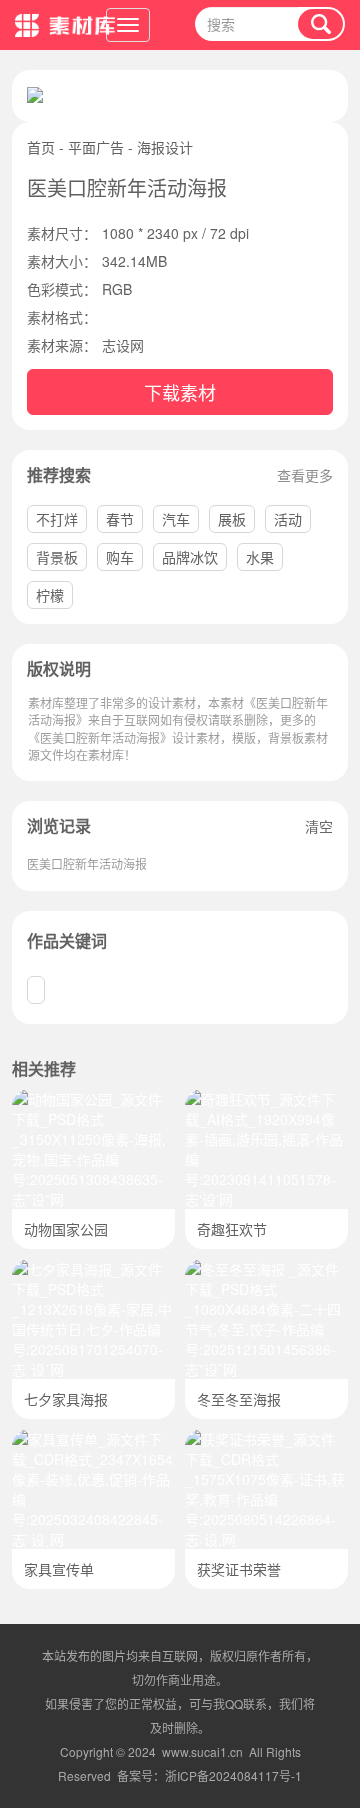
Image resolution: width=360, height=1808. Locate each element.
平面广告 (96, 147)
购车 (120, 557)
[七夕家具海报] (93, 1269)
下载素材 (180, 392)
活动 (288, 519)
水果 (260, 557)
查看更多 (305, 475)
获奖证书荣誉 (239, 1569)
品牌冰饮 (190, 557)
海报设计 (165, 147)
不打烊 (57, 519)
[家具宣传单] (93, 1439)
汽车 (176, 519)
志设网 (123, 345)
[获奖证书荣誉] (266, 1439)
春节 (120, 519)
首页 (41, 147)
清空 (319, 826)
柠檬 (50, 595)
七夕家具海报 (66, 1399)
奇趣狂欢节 (232, 1229)
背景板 (57, 557)
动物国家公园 (66, 1229)
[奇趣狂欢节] (266, 1099)
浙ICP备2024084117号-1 (233, 1775)
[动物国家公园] (93, 1099)
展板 (232, 519)
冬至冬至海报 (239, 1399)
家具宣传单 (59, 1569)
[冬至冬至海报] (266, 1269)
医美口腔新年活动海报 (87, 863)
